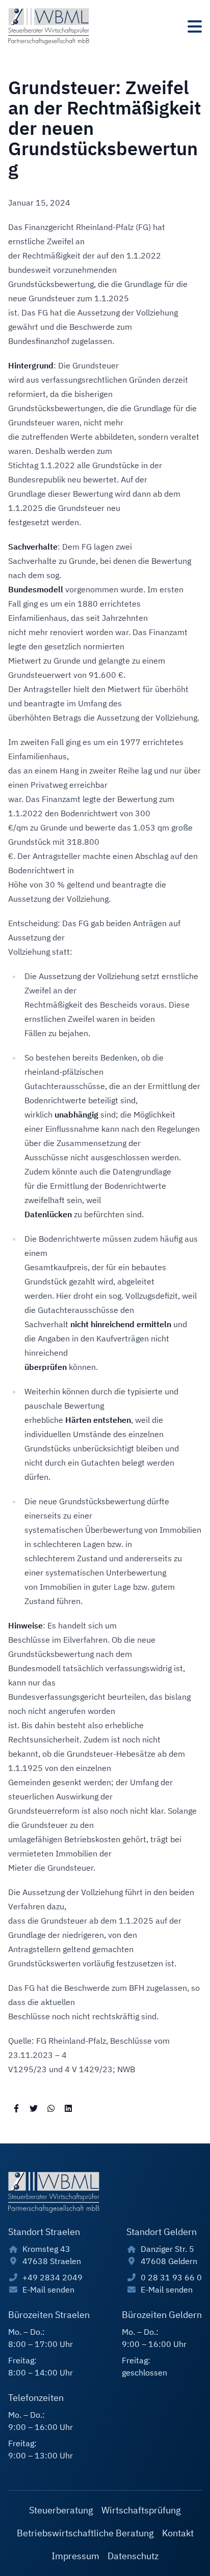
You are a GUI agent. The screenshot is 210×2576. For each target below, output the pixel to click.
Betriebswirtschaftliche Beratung (85, 2533)
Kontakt (178, 2533)
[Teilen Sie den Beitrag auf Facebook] (16, 2108)
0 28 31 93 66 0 (171, 2277)
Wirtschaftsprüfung (141, 2510)
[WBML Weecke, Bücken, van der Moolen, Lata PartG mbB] (49, 26)
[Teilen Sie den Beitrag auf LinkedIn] (68, 2108)
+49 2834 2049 (52, 2277)
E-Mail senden (48, 2289)
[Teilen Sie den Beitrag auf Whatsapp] (51, 2108)
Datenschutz (133, 2556)
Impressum (75, 2556)
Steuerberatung (61, 2510)
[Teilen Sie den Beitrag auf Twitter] (34, 2108)
